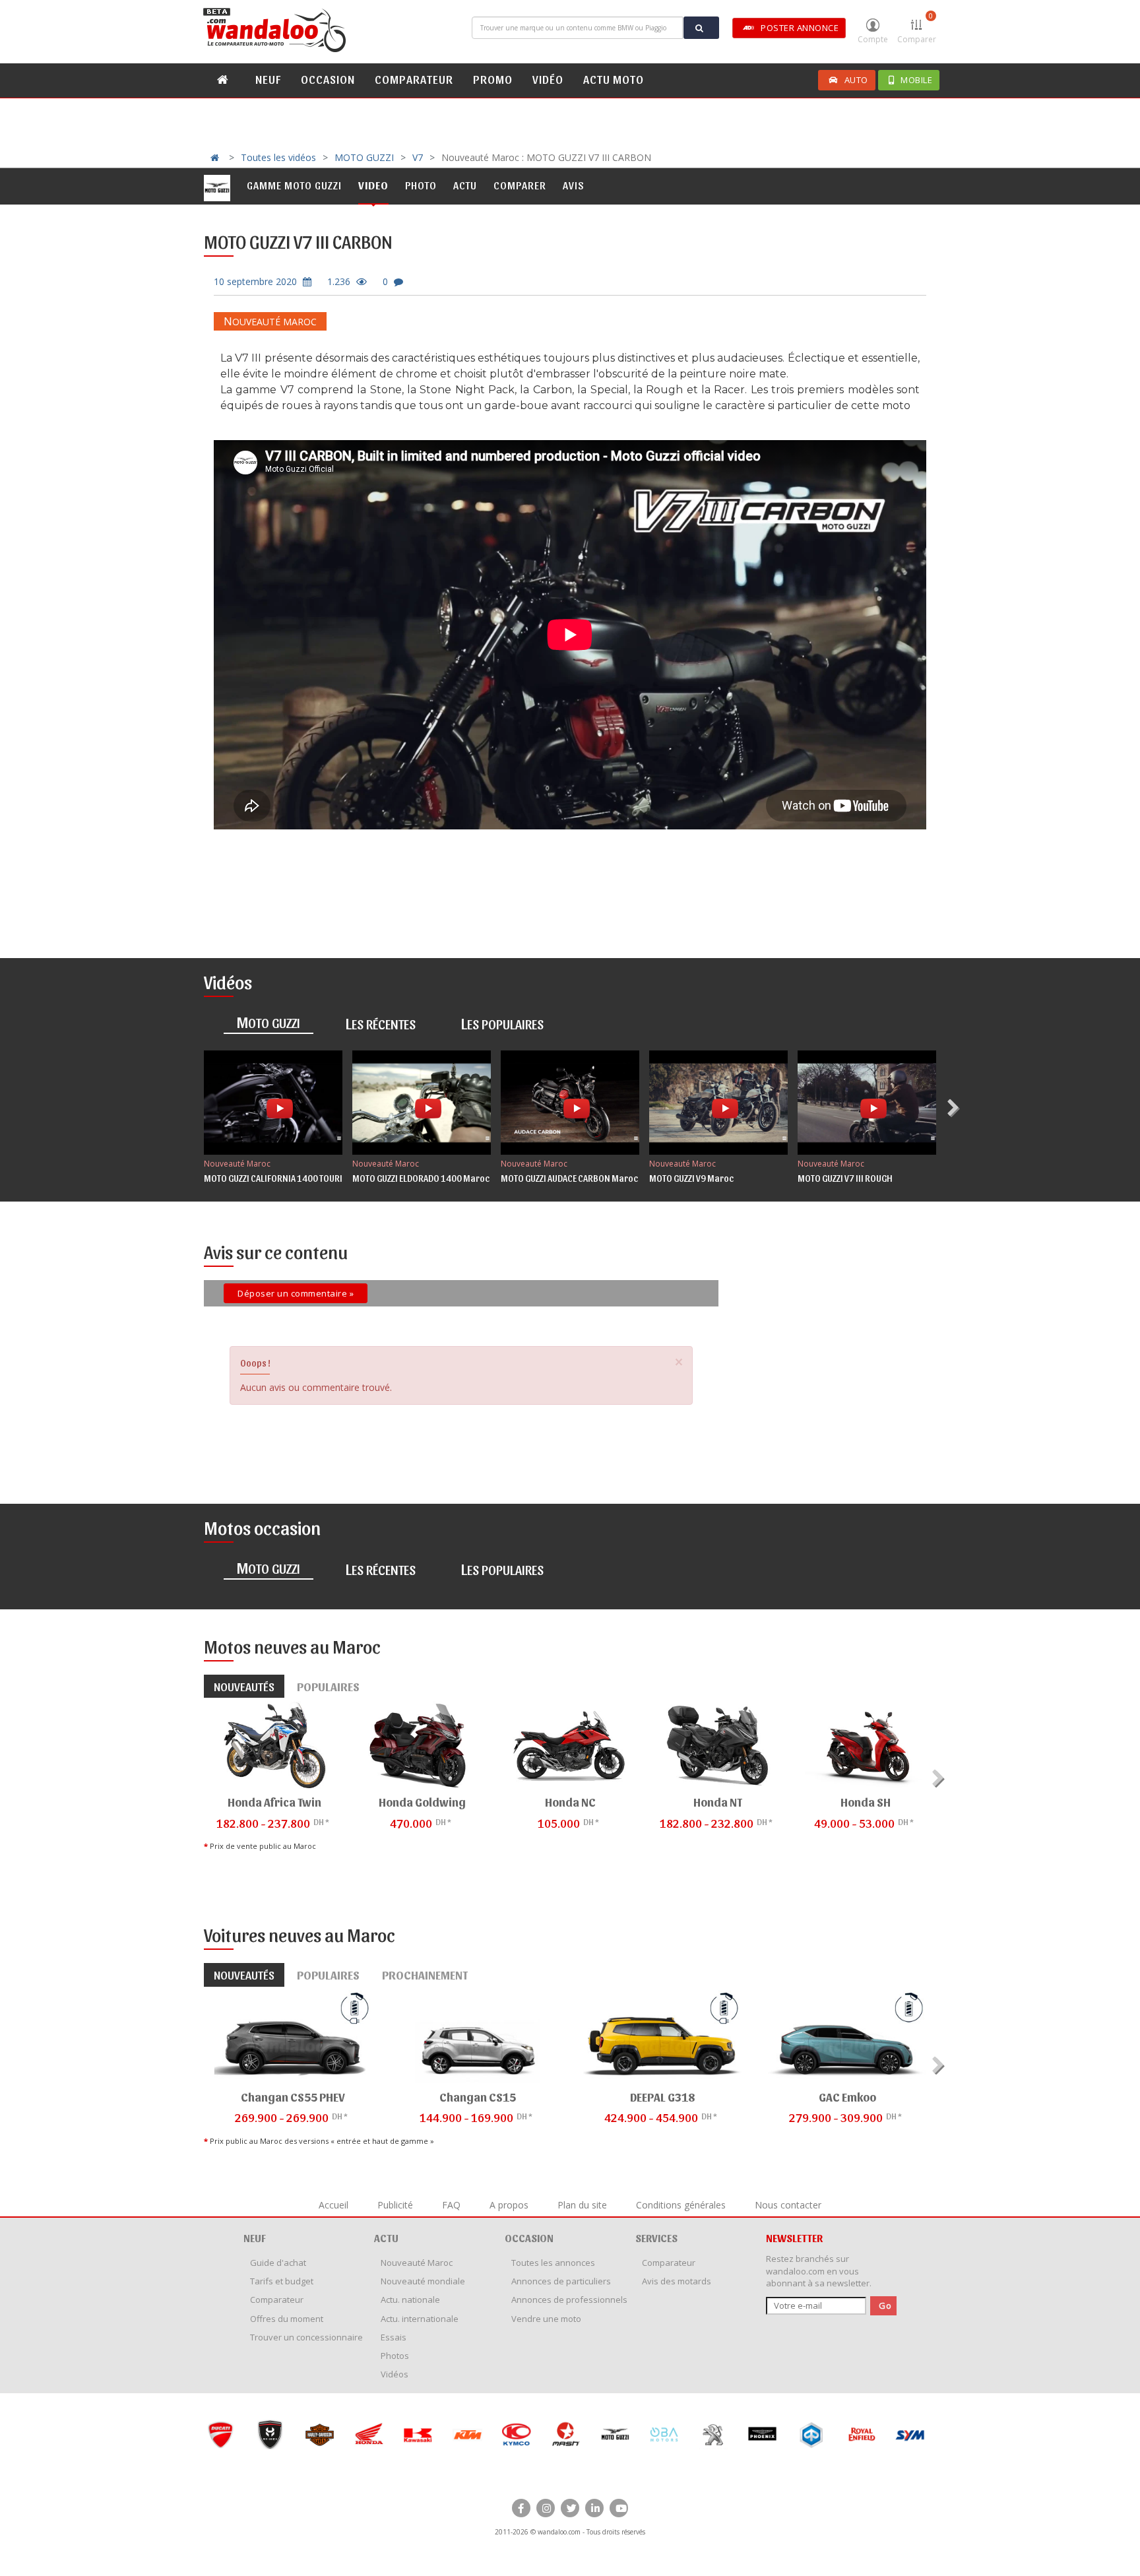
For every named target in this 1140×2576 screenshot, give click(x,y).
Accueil (333, 2205)
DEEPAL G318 (662, 2097)
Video (373, 185)
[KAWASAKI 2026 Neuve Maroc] (368, 2434)
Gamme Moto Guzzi (294, 185)
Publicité (395, 2205)
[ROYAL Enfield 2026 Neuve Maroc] (812, 2434)
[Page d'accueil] (276, 30)
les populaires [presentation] (502, 1023)
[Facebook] (521, 2508)
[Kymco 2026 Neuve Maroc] (467, 2434)
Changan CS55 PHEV (293, 2097)
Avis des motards (677, 2281)
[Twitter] (570, 2508)
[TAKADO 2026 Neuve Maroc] (910, 2434)
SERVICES (656, 2238)
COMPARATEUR (414, 79)
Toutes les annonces (553, 2263)
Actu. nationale (410, 2300)
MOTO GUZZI (364, 157)
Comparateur (277, 2300)
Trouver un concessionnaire (306, 2337)
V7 (418, 157)
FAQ (451, 2205)
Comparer (917, 28)
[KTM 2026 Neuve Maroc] (418, 2434)
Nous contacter (788, 2205)
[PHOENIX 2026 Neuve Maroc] (713, 2434)
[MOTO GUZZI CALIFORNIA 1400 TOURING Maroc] (273, 1103)
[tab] (269, 1024)
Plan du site (582, 2205)
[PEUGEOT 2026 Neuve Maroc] (664, 2434)
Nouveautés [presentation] (244, 1686)
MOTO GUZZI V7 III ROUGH (845, 1178)
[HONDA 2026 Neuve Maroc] (319, 2434)
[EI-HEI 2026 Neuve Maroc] (221, 2434)
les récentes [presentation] (381, 1023)
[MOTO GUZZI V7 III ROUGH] (867, 1103)
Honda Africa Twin (274, 1802)
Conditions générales (681, 2205)
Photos (395, 2356)
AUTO (856, 80)
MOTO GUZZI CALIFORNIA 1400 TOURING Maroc (293, 1178)
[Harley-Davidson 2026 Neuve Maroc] (270, 2434)
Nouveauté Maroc (270, 322)
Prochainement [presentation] (425, 1975)
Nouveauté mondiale (423, 2281)
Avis (574, 185)
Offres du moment (287, 2319)
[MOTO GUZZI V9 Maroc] (718, 1103)
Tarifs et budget (282, 2281)
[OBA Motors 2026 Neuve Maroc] (615, 2434)
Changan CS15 (478, 2097)
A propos (509, 2205)
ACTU (386, 2238)
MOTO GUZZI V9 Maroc (691, 1178)
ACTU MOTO (614, 79)
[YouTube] (619, 2508)
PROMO (493, 79)
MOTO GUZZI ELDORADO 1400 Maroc (421, 1178)
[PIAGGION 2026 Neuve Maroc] (762, 2434)
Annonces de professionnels (569, 2300)
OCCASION (328, 79)
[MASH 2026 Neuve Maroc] (516, 2434)
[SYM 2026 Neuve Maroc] (861, 2434)
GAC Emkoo (847, 2097)
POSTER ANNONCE (800, 28)
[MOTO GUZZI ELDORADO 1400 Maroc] (422, 1103)
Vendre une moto (546, 2319)
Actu (465, 185)
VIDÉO (548, 79)
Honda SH (866, 1802)
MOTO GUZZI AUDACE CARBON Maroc (569, 1178)
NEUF (268, 79)
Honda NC (570, 1802)
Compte (873, 39)
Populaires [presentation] (328, 1686)
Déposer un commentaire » (296, 1293)
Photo (421, 185)
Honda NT (718, 1802)
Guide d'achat (278, 2263)
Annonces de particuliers (561, 2281)
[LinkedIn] (594, 2508)
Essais (394, 2337)
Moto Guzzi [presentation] (269, 1021)
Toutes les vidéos (278, 157)
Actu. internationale (420, 2319)
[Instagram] (546, 2508)
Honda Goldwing (422, 1802)
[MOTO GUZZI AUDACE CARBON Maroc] (570, 1103)
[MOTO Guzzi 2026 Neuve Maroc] (566, 2434)
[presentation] (955, 1108)
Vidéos (395, 2374)
